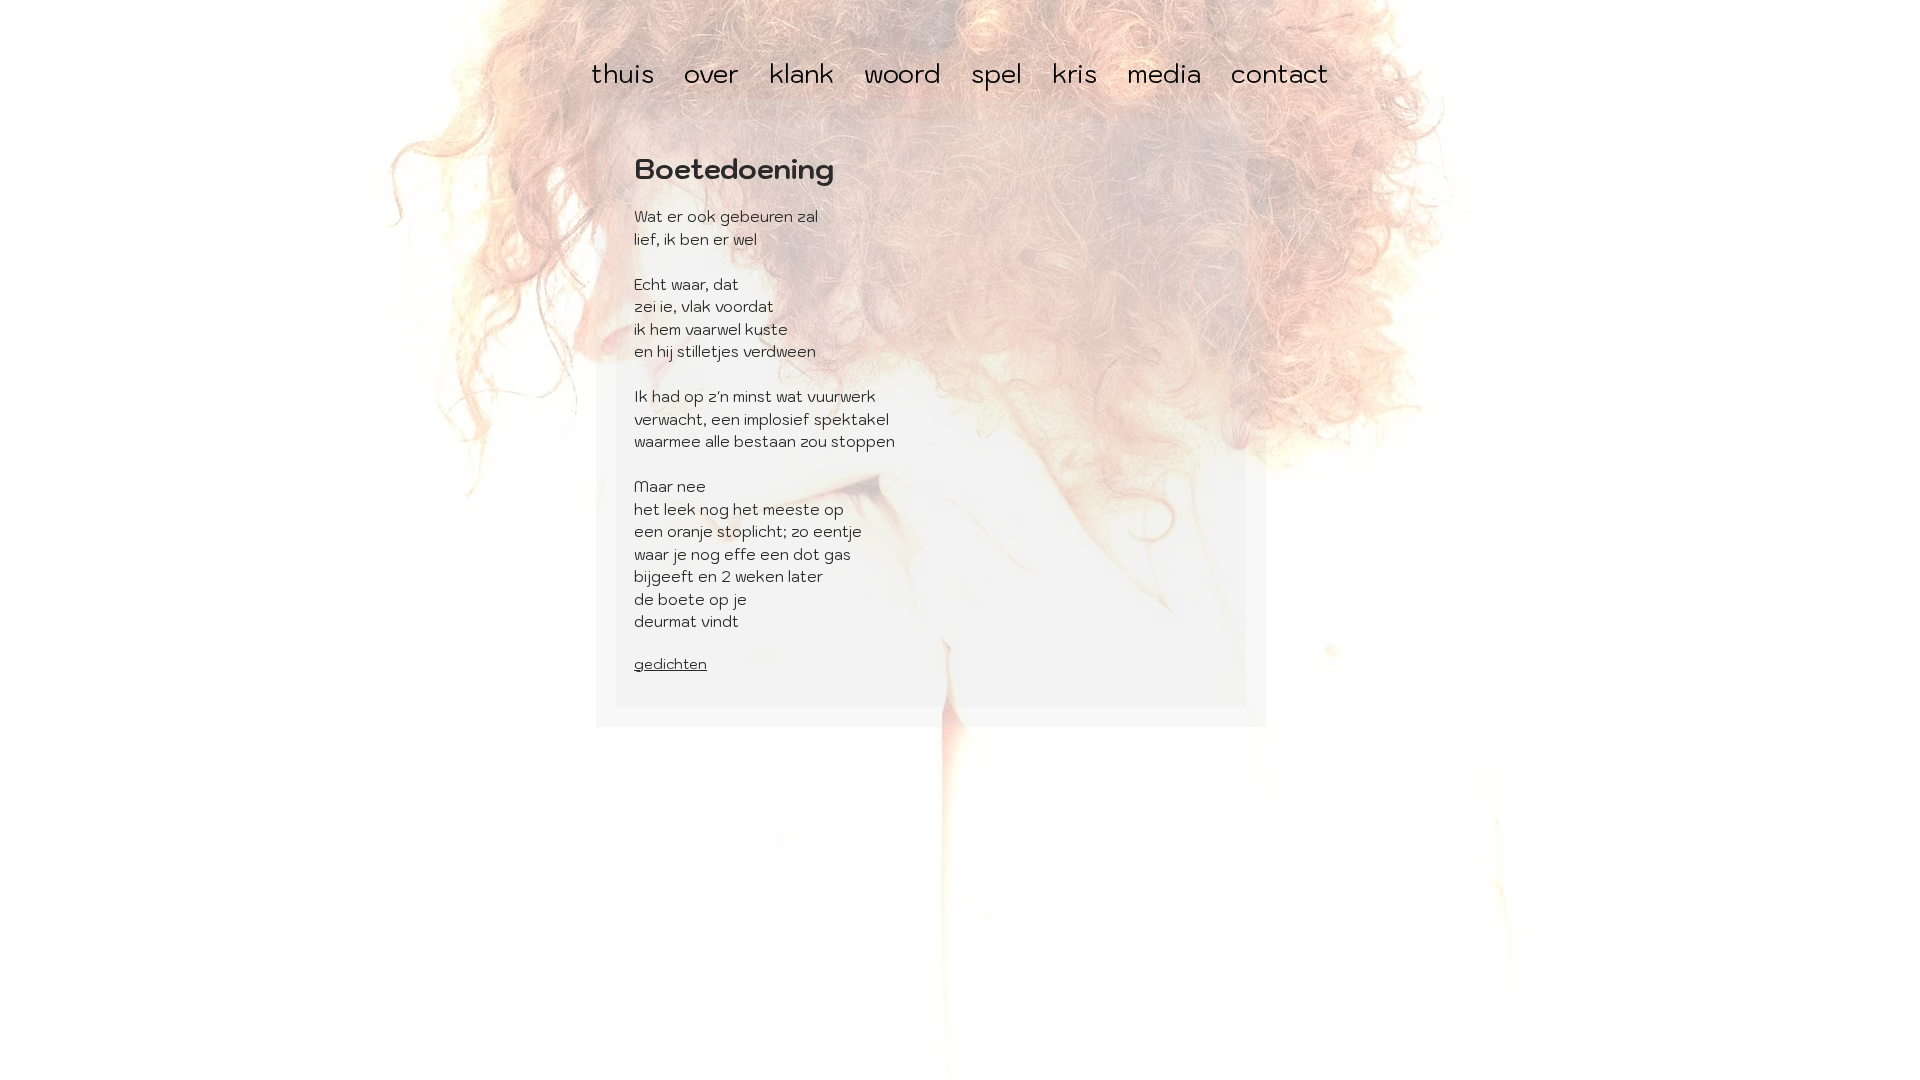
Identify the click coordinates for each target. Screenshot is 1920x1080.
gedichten (670, 664)
